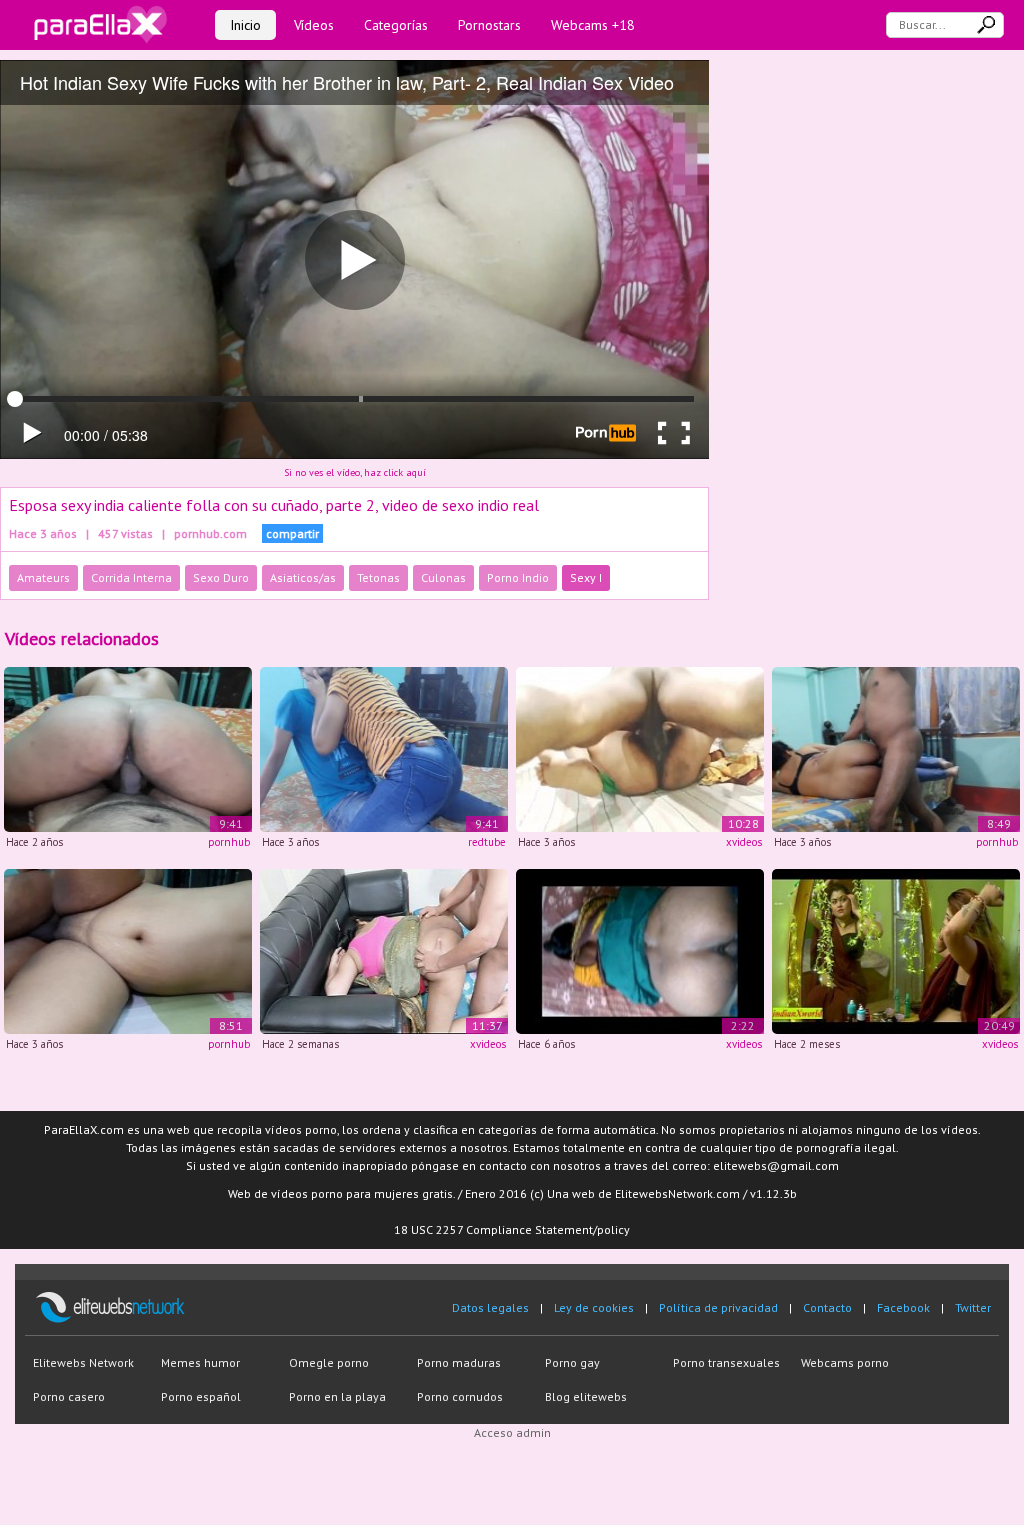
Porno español (201, 1396)
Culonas (443, 577)
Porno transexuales (726, 1362)
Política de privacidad (718, 1307)
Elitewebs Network (83, 1362)
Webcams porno (845, 1362)
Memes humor (200, 1362)
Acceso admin (512, 1432)
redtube (487, 842)
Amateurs (43, 577)
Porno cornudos (460, 1396)
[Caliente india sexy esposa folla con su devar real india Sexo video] (384, 748)
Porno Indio (518, 577)
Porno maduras (459, 1362)
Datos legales (490, 1307)
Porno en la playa (337, 1396)
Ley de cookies (594, 1307)
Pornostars (489, 25)
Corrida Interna (131, 577)
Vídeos (314, 25)
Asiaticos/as (303, 577)
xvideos (744, 842)
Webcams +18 (593, 25)
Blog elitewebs (586, 1396)
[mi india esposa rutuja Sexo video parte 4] (640, 949)
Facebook (903, 1307)
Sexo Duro (221, 577)
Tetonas (378, 577)
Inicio (245, 25)
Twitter (973, 1307)
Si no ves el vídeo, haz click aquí (355, 472)
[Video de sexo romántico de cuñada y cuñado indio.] (384, 949)
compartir (292, 533)
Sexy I (586, 577)
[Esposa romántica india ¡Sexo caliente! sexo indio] (896, 949)
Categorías (396, 25)
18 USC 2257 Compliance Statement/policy (512, 1229)
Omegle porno (329, 1362)
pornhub (229, 842)
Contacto (827, 1307)
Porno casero (69, 1396)
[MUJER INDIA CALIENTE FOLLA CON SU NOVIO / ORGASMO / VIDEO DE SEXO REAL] (128, 949)
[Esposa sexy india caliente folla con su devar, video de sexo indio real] (128, 748)
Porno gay (572, 1362)
